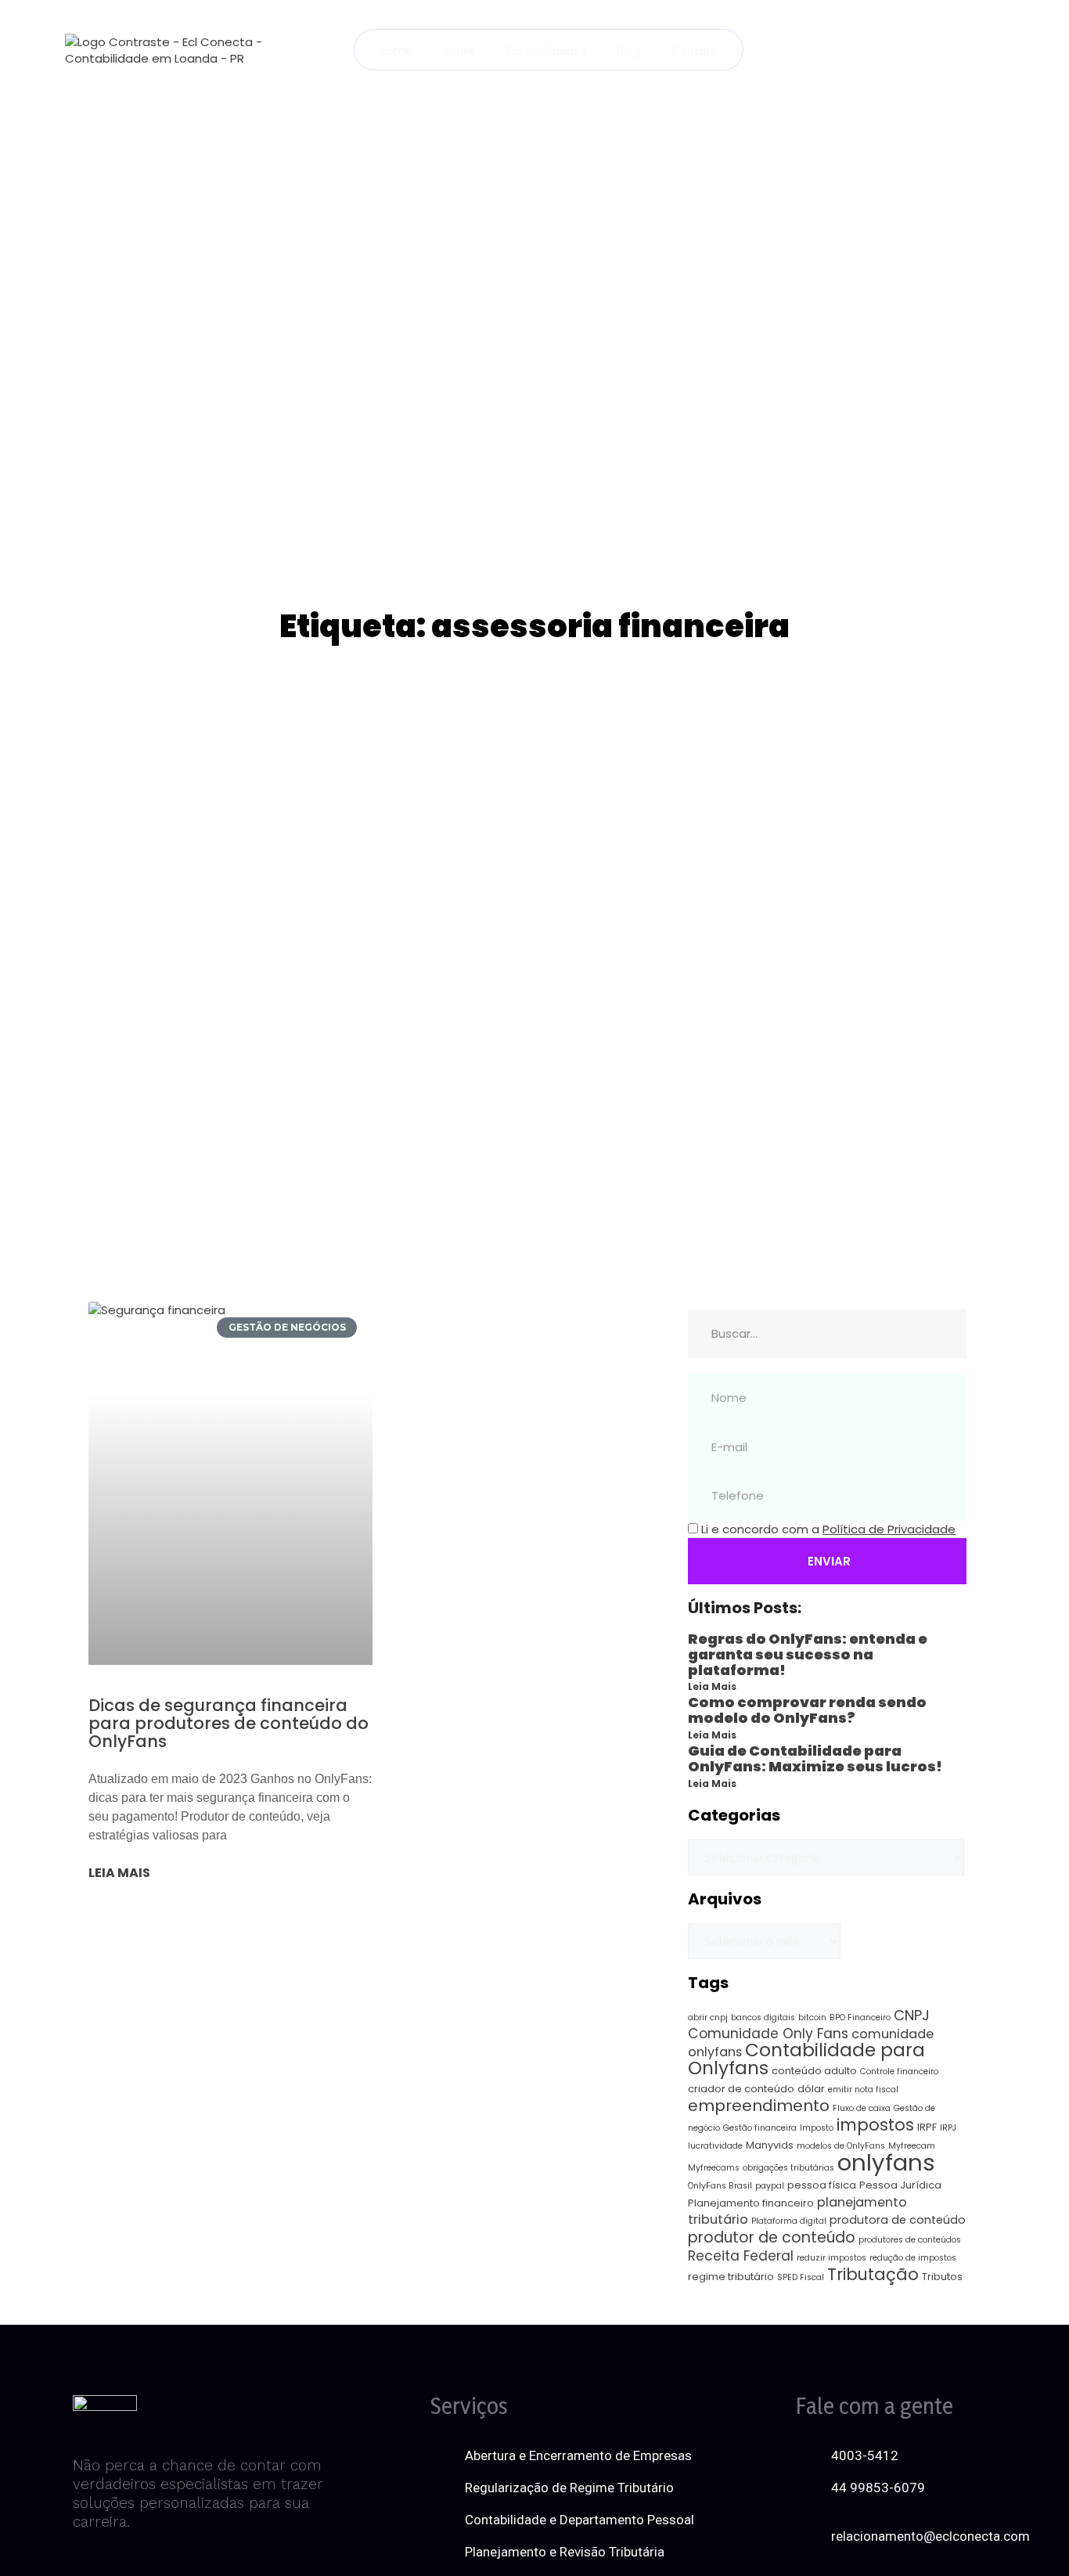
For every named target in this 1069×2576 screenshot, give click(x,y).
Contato (695, 51)
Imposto (817, 2128)
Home (396, 51)
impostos (875, 2125)
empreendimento (759, 2106)
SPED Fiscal (801, 2277)
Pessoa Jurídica (900, 2185)
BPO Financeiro (860, 2018)
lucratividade (715, 2146)
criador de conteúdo (741, 2089)
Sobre (459, 51)
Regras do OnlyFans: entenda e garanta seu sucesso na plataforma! (808, 1654)
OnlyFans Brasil (720, 2186)
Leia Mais (712, 1686)
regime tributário (731, 2277)
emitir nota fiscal (863, 2090)
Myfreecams (714, 2168)
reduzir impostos (831, 2258)
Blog (629, 51)
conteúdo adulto (814, 2071)
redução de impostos (913, 2258)
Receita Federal (741, 2256)
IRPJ (948, 2128)
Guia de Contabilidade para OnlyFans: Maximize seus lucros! (815, 1758)
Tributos (942, 2277)
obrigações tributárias (788, 2168)
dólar (811, 2089)
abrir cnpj (708, 2018)
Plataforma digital (789, 2221)
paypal (770, 2186)
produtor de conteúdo (772, 2237)
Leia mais (119, 1873)
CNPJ (912, 2015)
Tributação (873, 2274)
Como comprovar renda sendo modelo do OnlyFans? (807, 1710)
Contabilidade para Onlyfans (806, 2059)
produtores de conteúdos (910, 2240)
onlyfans (886, 2162)
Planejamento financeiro (751, 2203)
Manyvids (770, 2145)
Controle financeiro (899, 2072)
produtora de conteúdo (898, 2220)
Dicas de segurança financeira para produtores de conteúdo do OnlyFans (229, 1723)
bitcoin (812, 2018)
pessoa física (822, 2185)
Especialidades (546, 51)
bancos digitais (763, 2018)
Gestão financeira (760, 2128)
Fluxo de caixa (862, 2108)
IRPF (927, 2127)
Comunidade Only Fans (768, 2034)
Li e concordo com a (828, 1529)
